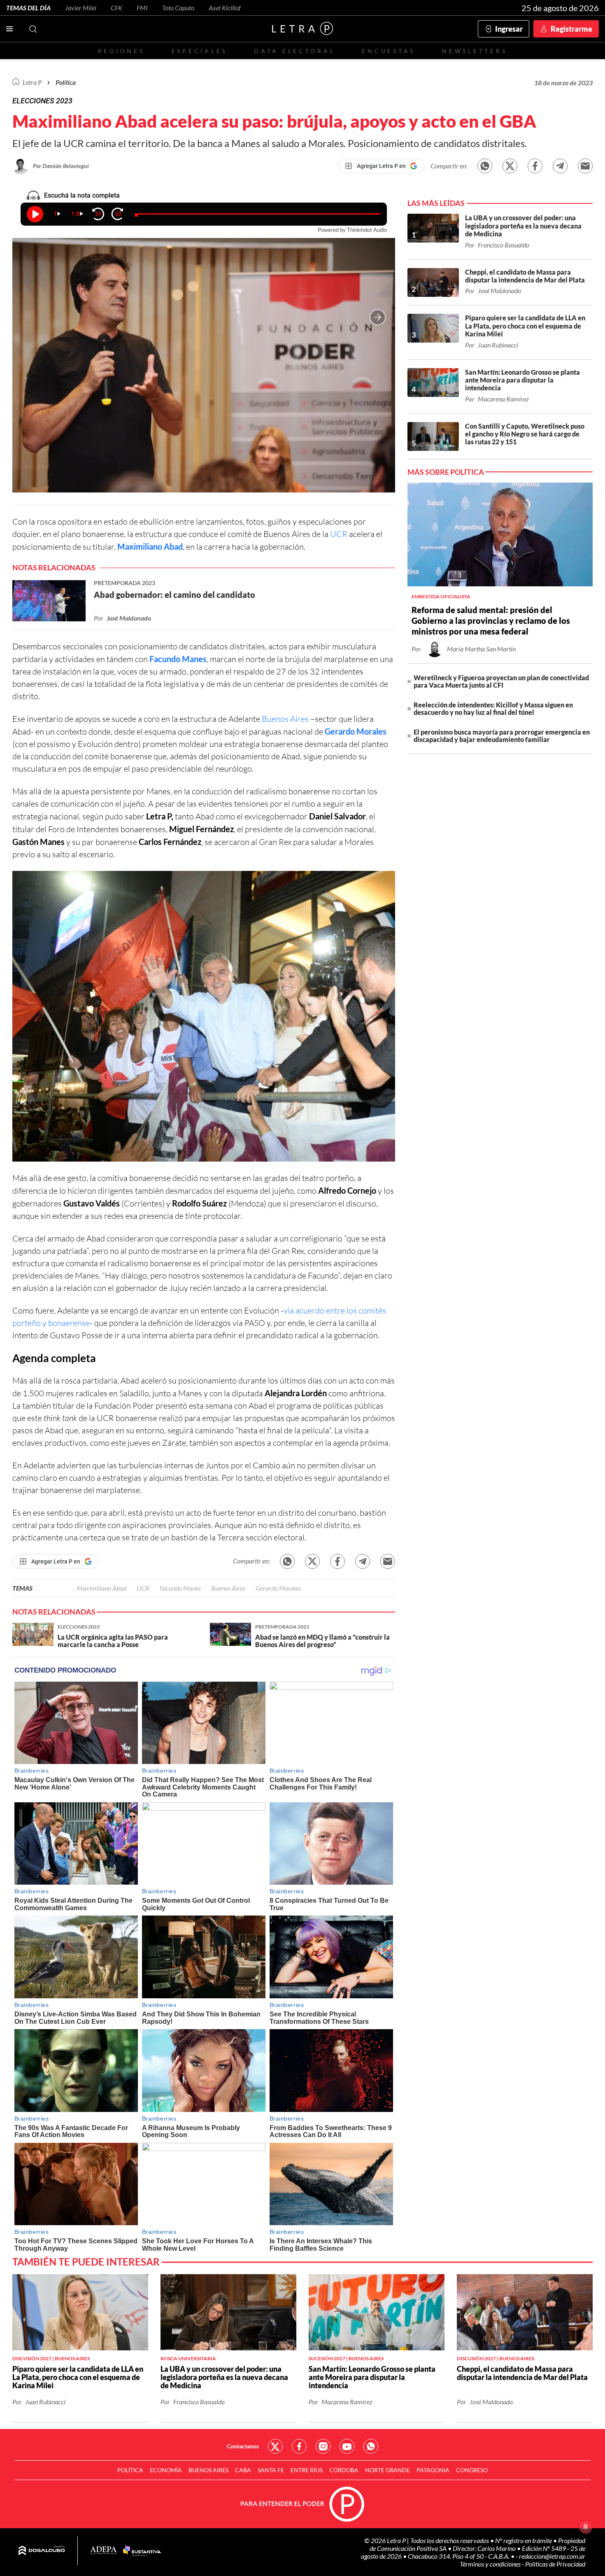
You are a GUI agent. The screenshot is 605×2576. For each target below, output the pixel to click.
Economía (166, 2470)
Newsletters (475, 51)
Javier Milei (81, 8)
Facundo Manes (178, 659)
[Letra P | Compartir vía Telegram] (560, 166)
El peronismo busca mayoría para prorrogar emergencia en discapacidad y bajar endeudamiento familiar (502, 736)
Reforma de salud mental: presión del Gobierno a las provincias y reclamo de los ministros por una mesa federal (491, 621)
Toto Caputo (178, 8)
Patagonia (433, 2470)
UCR (339, 534)
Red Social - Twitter (275, 2446)
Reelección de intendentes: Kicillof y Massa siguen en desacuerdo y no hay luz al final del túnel (493, 708)
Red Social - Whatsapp (371, 2446)
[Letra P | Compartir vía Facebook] (535, 166)
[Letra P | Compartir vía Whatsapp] (485, 166)
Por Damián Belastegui (61, 166)
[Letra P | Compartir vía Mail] (585, 166)
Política (66, 82)
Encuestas (389, 51)
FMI (142, 8)
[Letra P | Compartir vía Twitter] (510, 166)
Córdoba (344, 2470)
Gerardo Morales (356, 731)
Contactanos (243, 2446)
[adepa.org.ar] (104, 2551)
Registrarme (571, 29)
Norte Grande (387, 2470)
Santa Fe (271, 2470)
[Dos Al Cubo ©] (42, 2551)
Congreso (472, 2470)
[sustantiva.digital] (142, 2551)
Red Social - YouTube (347, 2446)
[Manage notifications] (586, 2527)
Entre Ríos (307, 2470)
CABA (243, 2470)
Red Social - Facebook (299, 2446)
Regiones (121, 51)
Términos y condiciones (491, 2564)
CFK (116, 8)
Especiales (199, 51)
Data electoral (294, 51)
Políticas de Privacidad (555, 2564)
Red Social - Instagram (323, 2446)
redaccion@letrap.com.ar (552, 2556)
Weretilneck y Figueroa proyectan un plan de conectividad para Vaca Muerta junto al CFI (501, 681)
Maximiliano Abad (150, 546)
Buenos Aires (285, 719)
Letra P (32, 82)
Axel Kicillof (225, 8)
